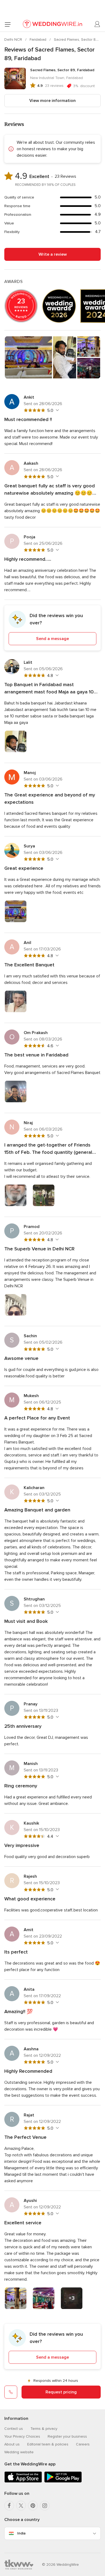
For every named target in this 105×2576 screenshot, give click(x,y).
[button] (52, 628)
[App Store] (23, 2481)
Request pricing (61, 2392)
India (21, 2533)
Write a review (53, 254)
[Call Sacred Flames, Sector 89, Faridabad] (11, 2392)
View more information (52, 101)
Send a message (52, 639)
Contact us (14, 2429)
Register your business (67, 2436)
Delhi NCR (14, 40)
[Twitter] (21, 2506)
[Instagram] (45, 2506)
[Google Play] (63, 2481)
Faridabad (38, 40)
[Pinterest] (33, 2506)
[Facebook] (9, 2506)
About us (12, 2444)
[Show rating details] (57, 410)
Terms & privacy (44, 2429)
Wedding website (19, 2452)
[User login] (97, 24)
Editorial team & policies (48, 2444)
